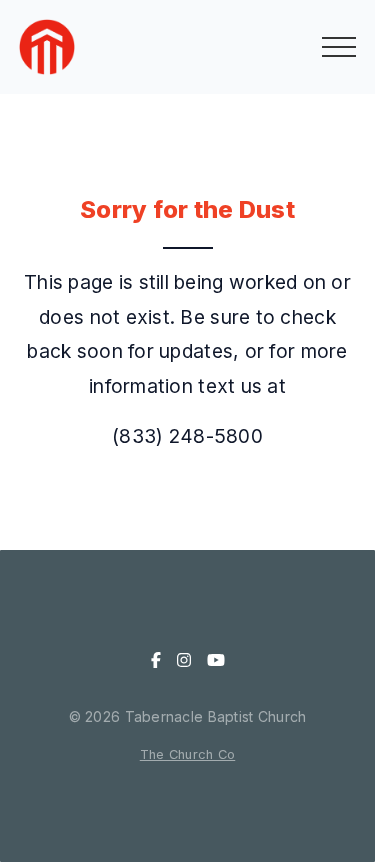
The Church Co (188, 754)
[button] (339, 47)
